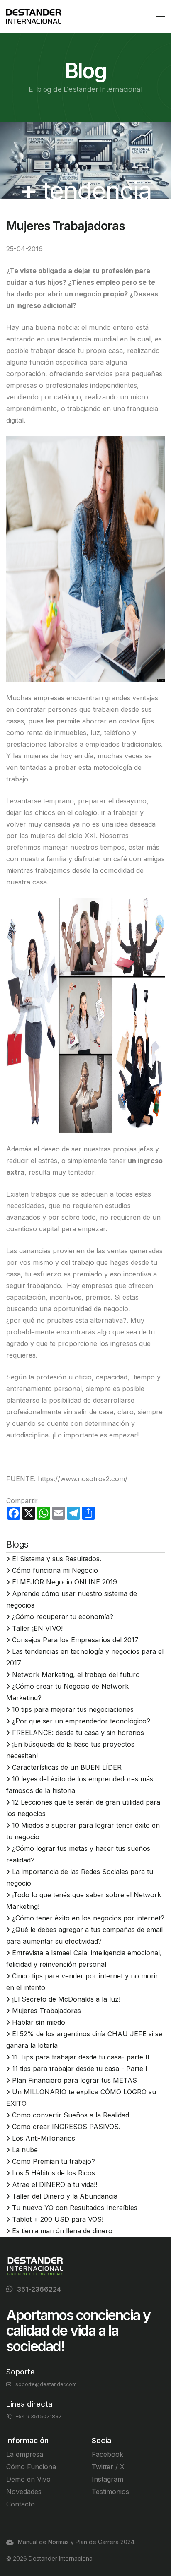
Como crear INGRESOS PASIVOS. (66, 2127)
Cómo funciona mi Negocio (55, 1570)
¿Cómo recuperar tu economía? (63, 1617)
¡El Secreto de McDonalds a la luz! (66, 1999)
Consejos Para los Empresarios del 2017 (75, 1640)
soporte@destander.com (46, 2384)
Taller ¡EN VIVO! (37, 1628)
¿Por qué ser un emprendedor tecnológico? (81, 1721)
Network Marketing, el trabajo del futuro (76, 1675)
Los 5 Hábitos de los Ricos (54, 2173)
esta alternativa (99, 1320)
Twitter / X (108, 2467)
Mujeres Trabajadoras (46, 2011)
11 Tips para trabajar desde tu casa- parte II (81, 2057)
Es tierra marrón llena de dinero (62, 2231)
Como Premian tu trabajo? (54, 2161)
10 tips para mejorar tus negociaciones (73, 1709)
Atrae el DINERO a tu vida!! (55, 2184)
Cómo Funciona (31, 2467)
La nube (25, 2150)
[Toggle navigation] (160, 17)
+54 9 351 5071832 (38, 2416)
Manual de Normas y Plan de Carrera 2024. (77, 2542)
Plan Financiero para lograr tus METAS (75, 2080)
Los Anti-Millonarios (44, 2138)
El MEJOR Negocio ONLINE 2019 (65, 1582)
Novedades (24, 2492)
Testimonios (110, 2492)
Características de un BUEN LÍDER (67, 1767)
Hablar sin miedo (39, 2022)
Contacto (21, 2504)
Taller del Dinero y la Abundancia (65, 2196)
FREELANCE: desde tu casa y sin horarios (78, 1733)
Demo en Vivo (28, 2479)
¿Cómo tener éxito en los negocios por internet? (88, 1918)
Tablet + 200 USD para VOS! (58, 2219)
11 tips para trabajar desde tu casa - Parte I (80, 2069)
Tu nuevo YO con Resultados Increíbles (75, 2208)
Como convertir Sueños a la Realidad (71, 2115)
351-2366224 (39, 2289)
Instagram (107, 2479)
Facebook (107, 2454)
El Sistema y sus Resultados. (57, 1559)
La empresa (25, 2454)
